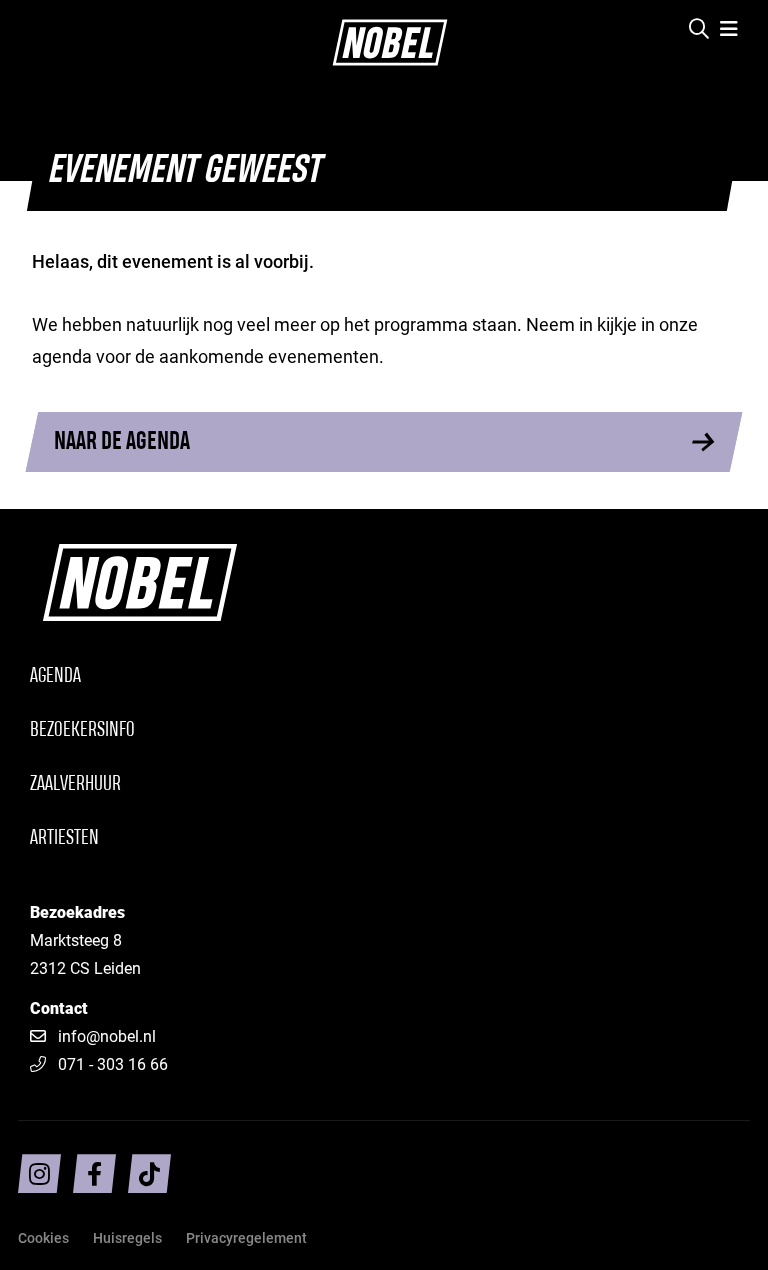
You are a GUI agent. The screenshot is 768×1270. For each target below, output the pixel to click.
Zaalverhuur (75, 784)
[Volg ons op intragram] (39, 1173)
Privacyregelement (246, 1237)
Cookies (43, 1237)
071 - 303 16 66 (113, 1063)
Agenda (55, 676)
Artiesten (64, 838)
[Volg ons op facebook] (94, 1173)
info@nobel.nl (107, 1035)
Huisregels (127, 1237)
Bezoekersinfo (82, 730)
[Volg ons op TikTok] (149, 1173)
